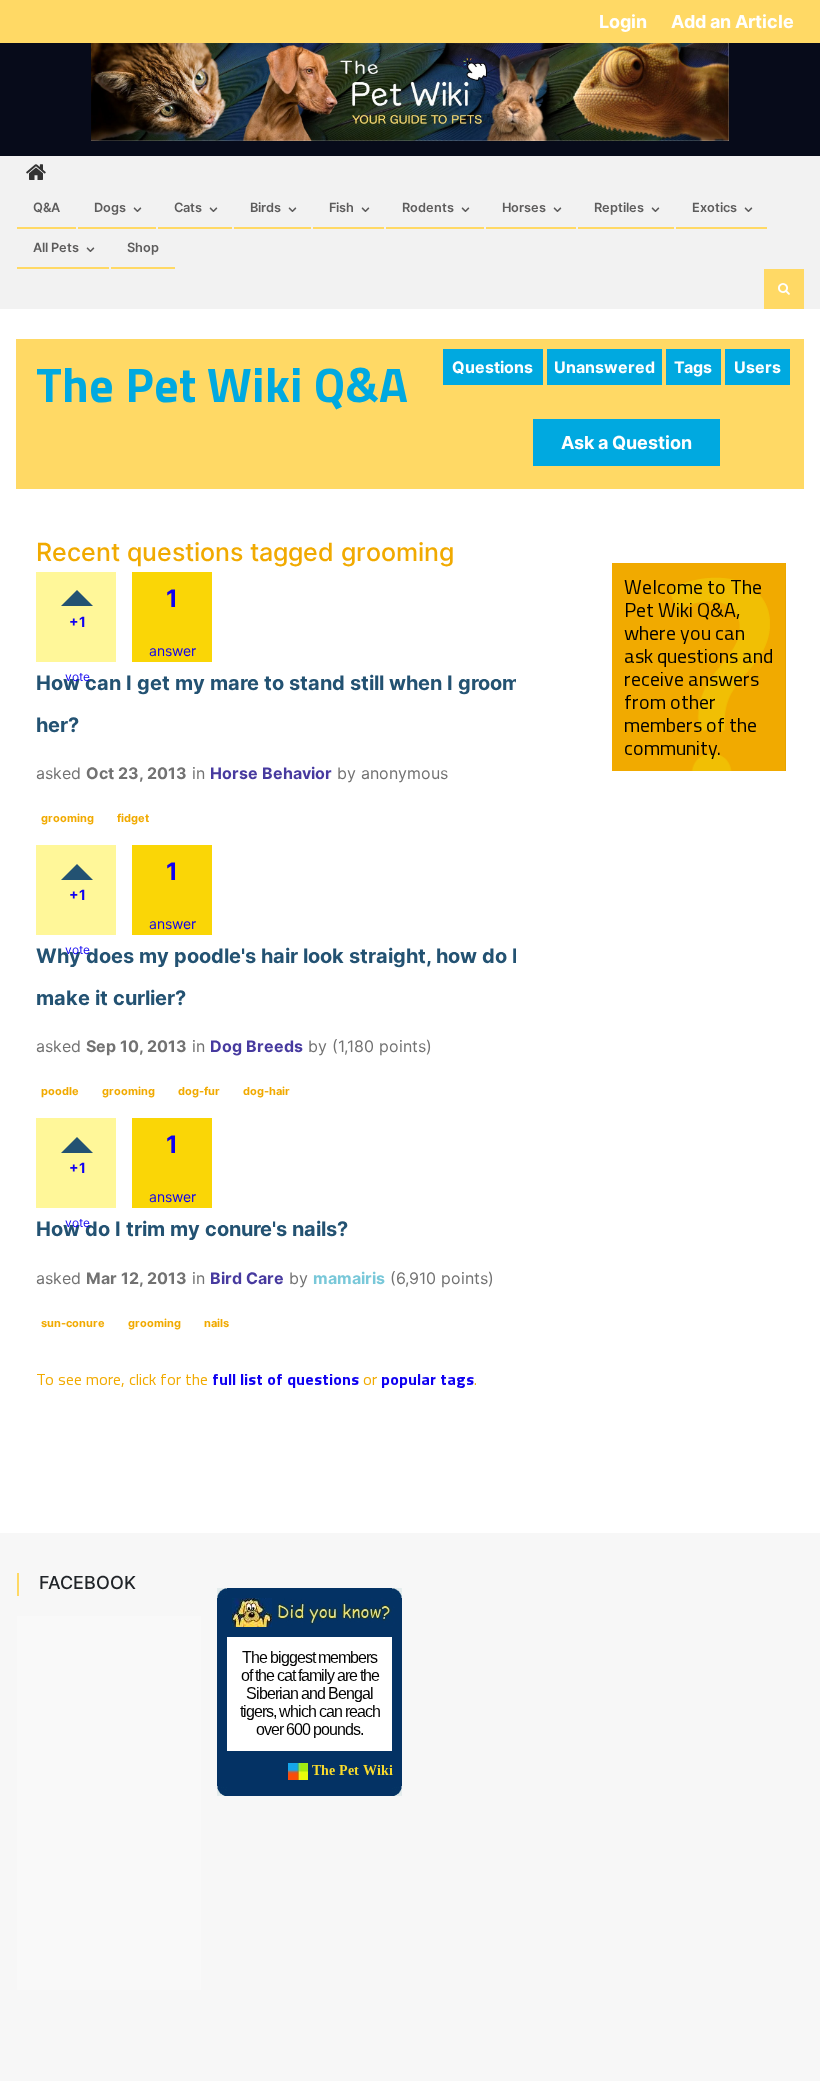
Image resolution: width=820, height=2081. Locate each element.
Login (625, 21)
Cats (188, 207)
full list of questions (285, 1379)
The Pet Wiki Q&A (222, 384)
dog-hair (266, 1091)
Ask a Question (626, 442)
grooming (67, 818)
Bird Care (247, 1278)
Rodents (428, 207)
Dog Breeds (256, 1046)
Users (757, 367)
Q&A (46, 207)
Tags (693, 367)
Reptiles (619, 207)
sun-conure (73, 1323)
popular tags (427, 1379)
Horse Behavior (271, 773)
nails (216, 1323)
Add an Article (732, 21)
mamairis (349, 1278)
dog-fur (199, 1091)
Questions (492, 367)
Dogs (110, 207)
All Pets (56, 247)
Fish (341, 207)
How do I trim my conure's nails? (192, 1229)
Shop (143, 247)
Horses (524, 207)
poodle (60, 1091)
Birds (265, 207)
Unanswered (604, 367)
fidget (133, 818)
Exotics (714, 207)
